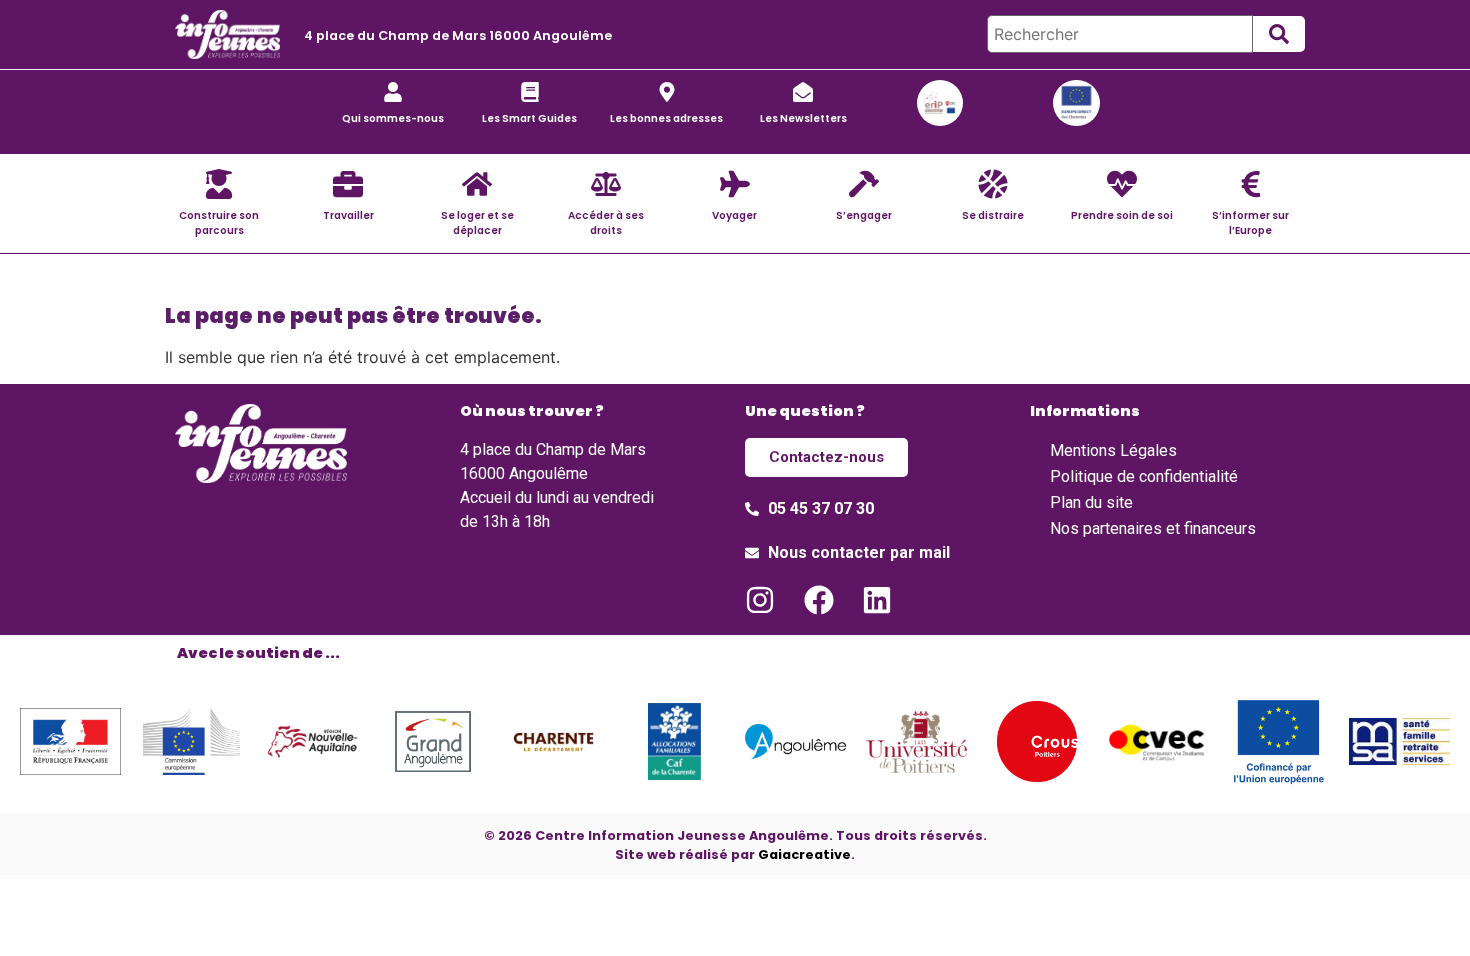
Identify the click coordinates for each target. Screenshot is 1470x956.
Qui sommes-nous (393, 118)
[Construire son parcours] (219, 184)
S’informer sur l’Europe (1250, 223)
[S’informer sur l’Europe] (1251, 184)
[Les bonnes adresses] (667, 92)
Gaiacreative (804, 854)
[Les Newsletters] (803, 92)
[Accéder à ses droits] (606, 184)
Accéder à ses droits (606, 223)
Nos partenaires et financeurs (1153, 528)
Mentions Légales (1113, 450)
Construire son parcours (219, 223)
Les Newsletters (803, 118)
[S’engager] (864, 184)
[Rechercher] (1120, 34)
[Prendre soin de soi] (1122, 184)
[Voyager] (735, 184)
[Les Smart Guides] (530, 92)
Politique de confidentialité (1144, 476)
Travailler (348, 215)
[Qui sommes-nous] (393, 92)
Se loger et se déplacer (477, 223)
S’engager (864, 215)
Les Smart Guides (529, 118)
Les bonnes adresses (666, 118)
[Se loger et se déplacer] (477, 184)
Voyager (734, 215)
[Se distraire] (993, 184)
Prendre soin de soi (1122, 215)
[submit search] (1279, 34)
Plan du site (1091, 502)
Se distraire (993, 215)
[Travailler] (348, 184)
